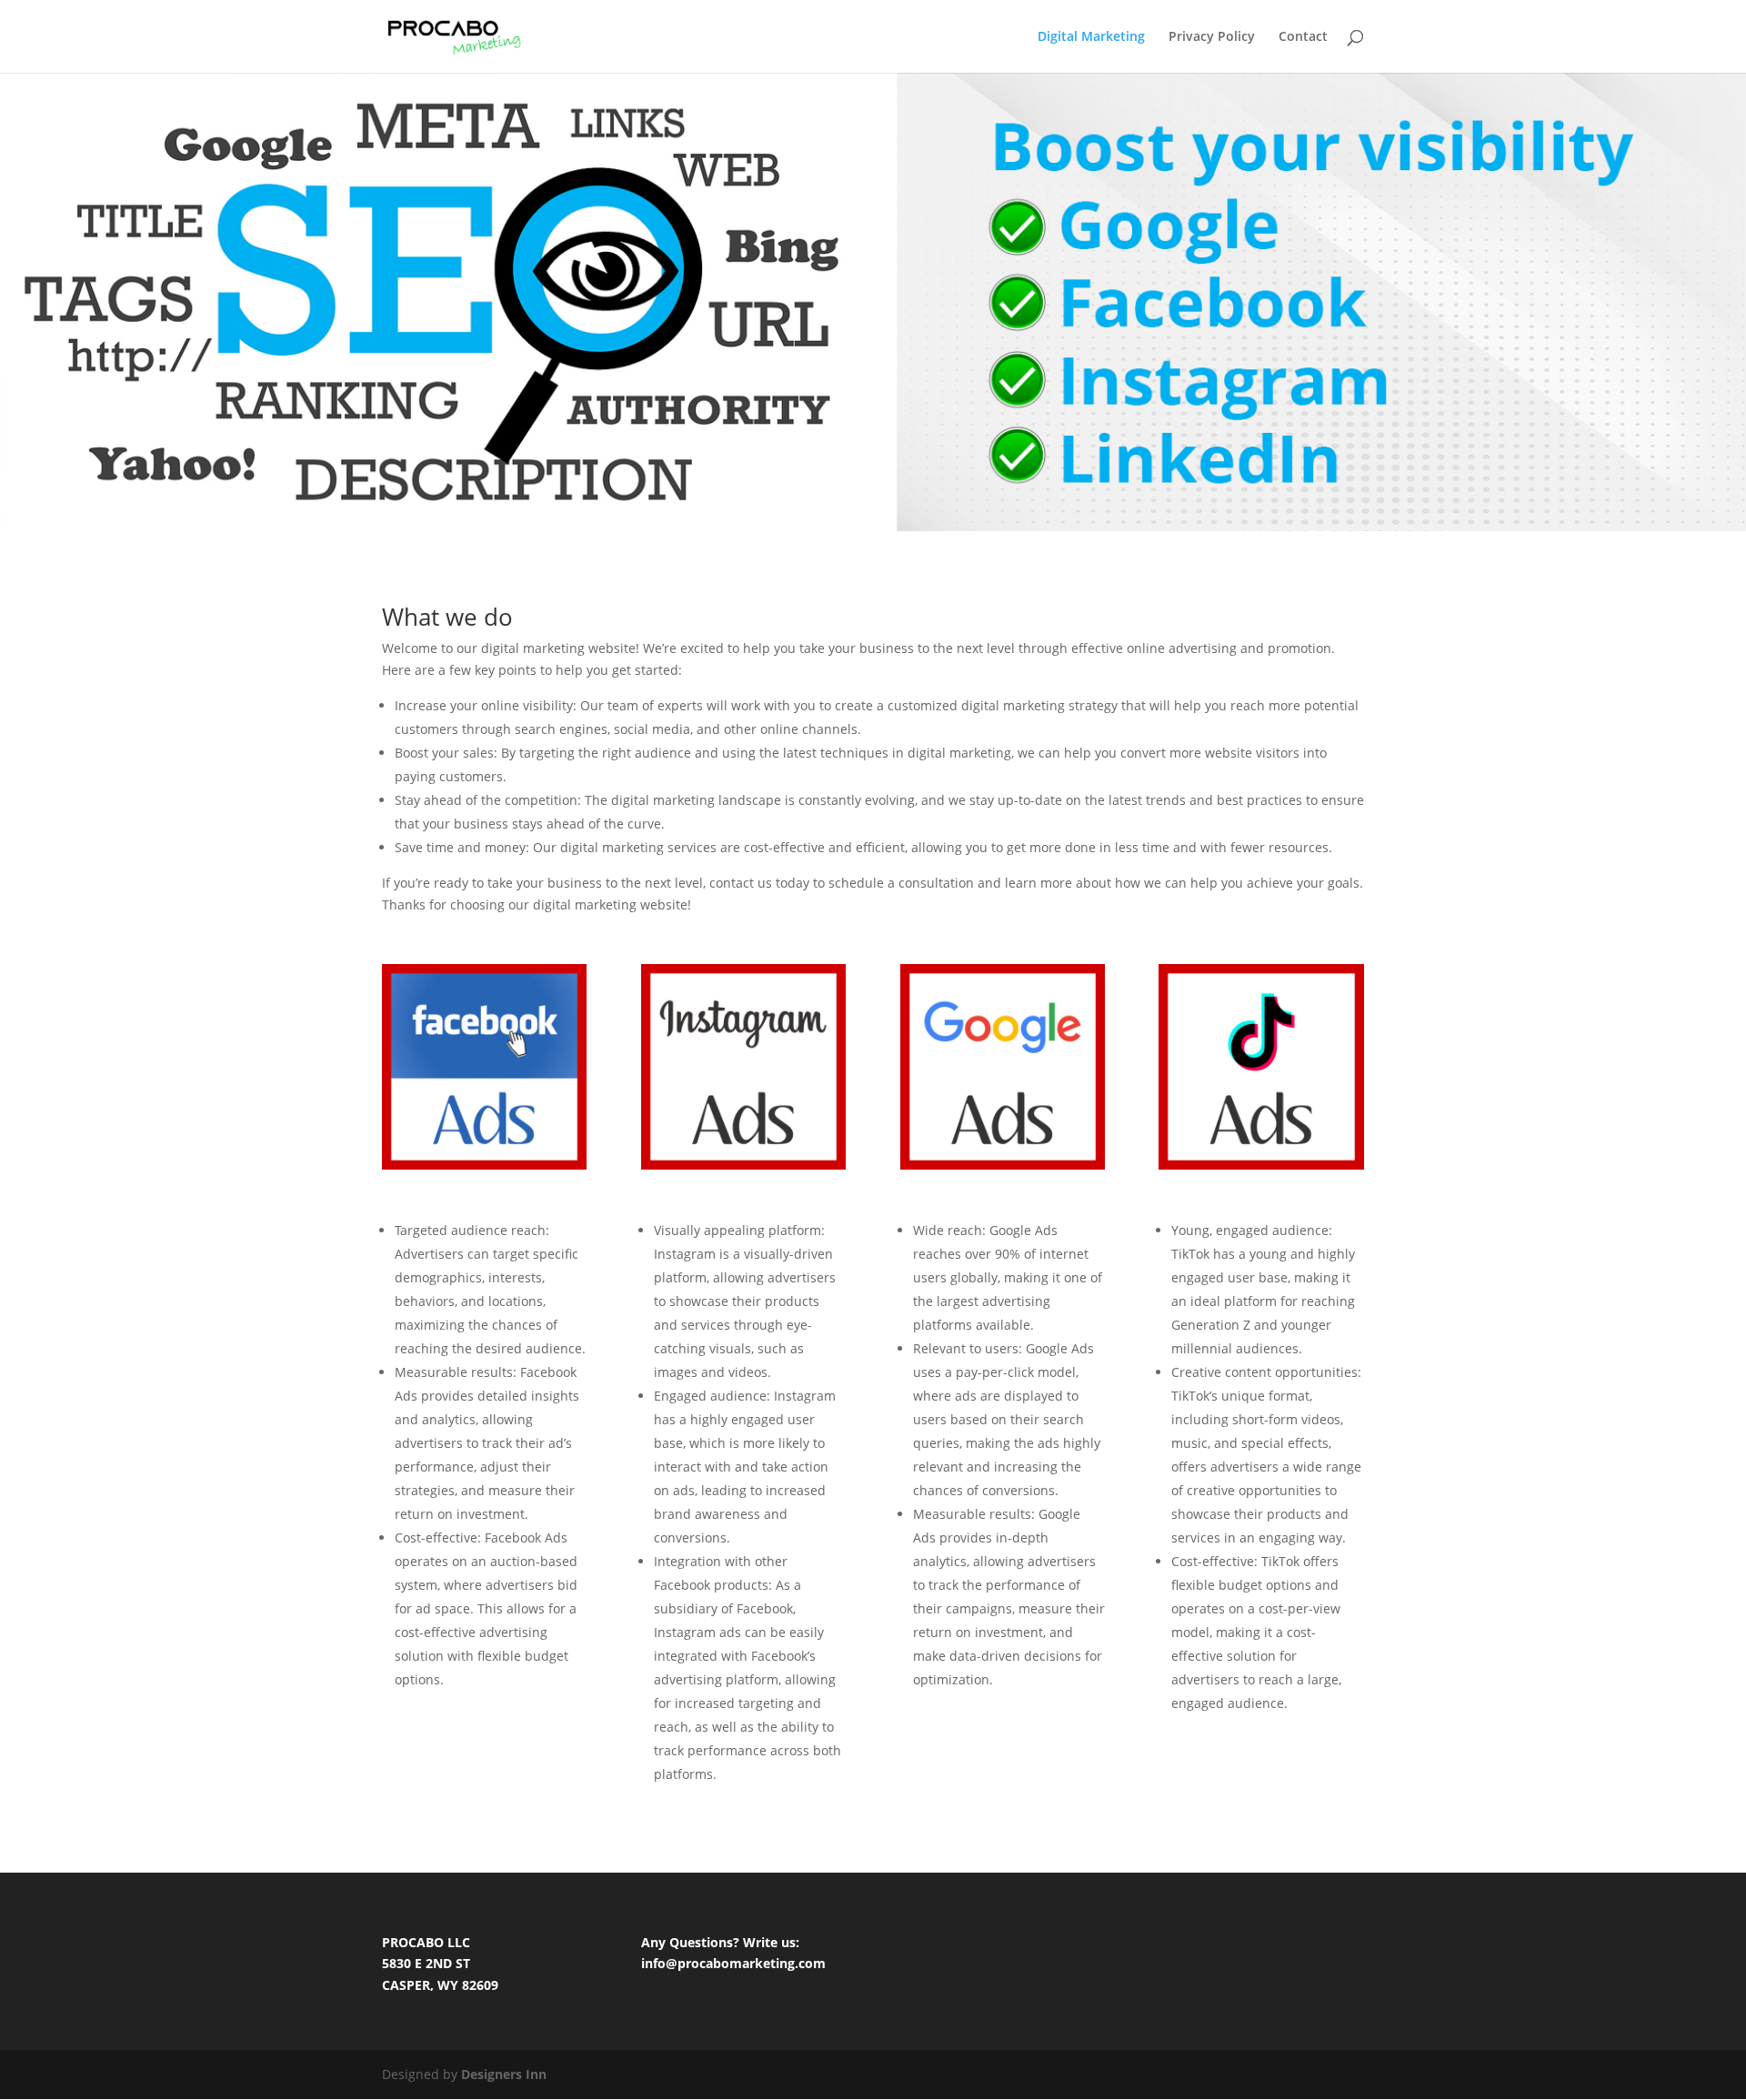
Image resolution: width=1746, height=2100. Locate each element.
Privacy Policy (1212, 37)
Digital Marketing (1091, 37)
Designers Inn (504, 2074)
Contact (1303, 37)
